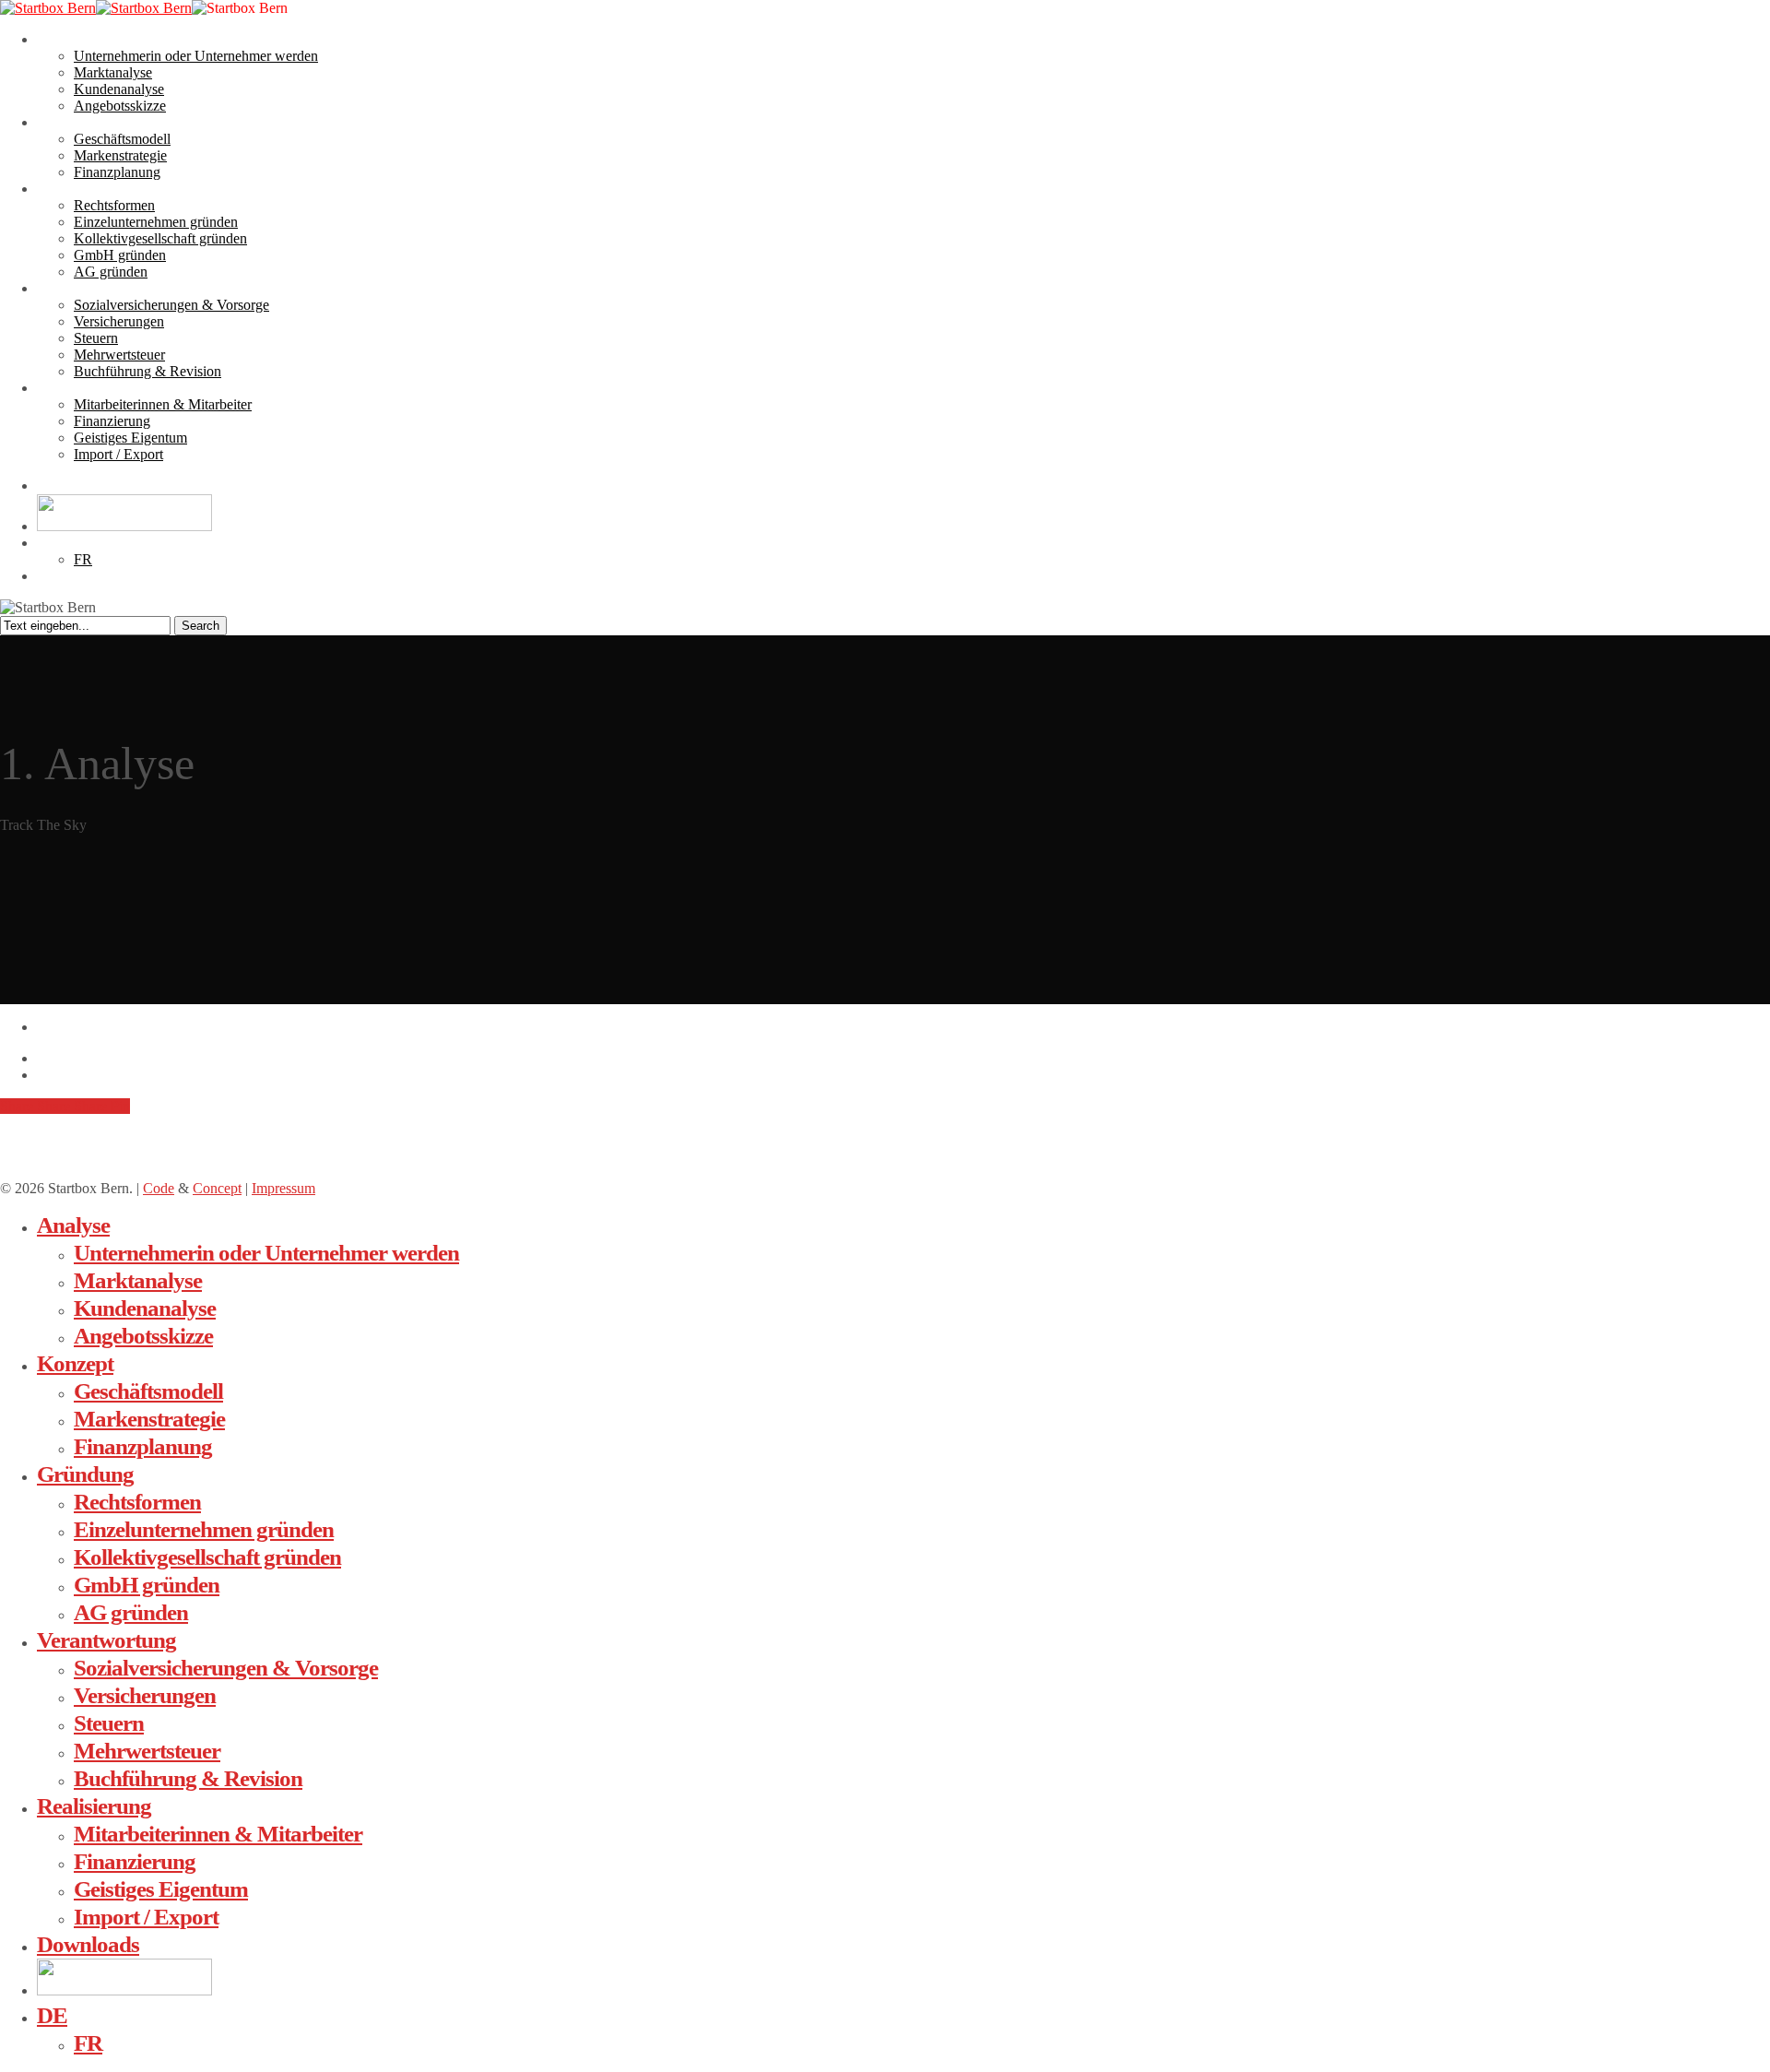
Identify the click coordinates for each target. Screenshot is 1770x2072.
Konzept (75, 1363)
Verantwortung (106, 1640)
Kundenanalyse (145, 1308)
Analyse (73, 1225)
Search (201, 626)
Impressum (283, 1188)
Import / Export (146, 1917)
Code (159, 1188)
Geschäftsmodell (148, 1391)
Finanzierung (135, 1861)
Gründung (85, 1474)
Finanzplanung (143, 1446)
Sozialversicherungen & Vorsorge (226, 1668)
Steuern (109, 1723)
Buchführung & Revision (188, 1778)
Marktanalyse (138, 1280)
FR (88, 2043)
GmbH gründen (147, 1585)
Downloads (88, 1944)
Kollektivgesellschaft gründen (207, 1557)
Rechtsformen (137, 1502)
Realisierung (94, 1806)
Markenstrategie (149, 1419)
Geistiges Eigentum (161, 1889)
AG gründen (131, 1612)
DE (52, 2015)
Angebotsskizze (143, 1336)
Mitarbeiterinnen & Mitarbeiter (218, 1834)
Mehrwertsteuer (147, 1751)
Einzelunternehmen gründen (204, 1529)
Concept (217, 1188)
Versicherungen (145, 1695)
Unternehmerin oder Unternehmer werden (266, 1253)
